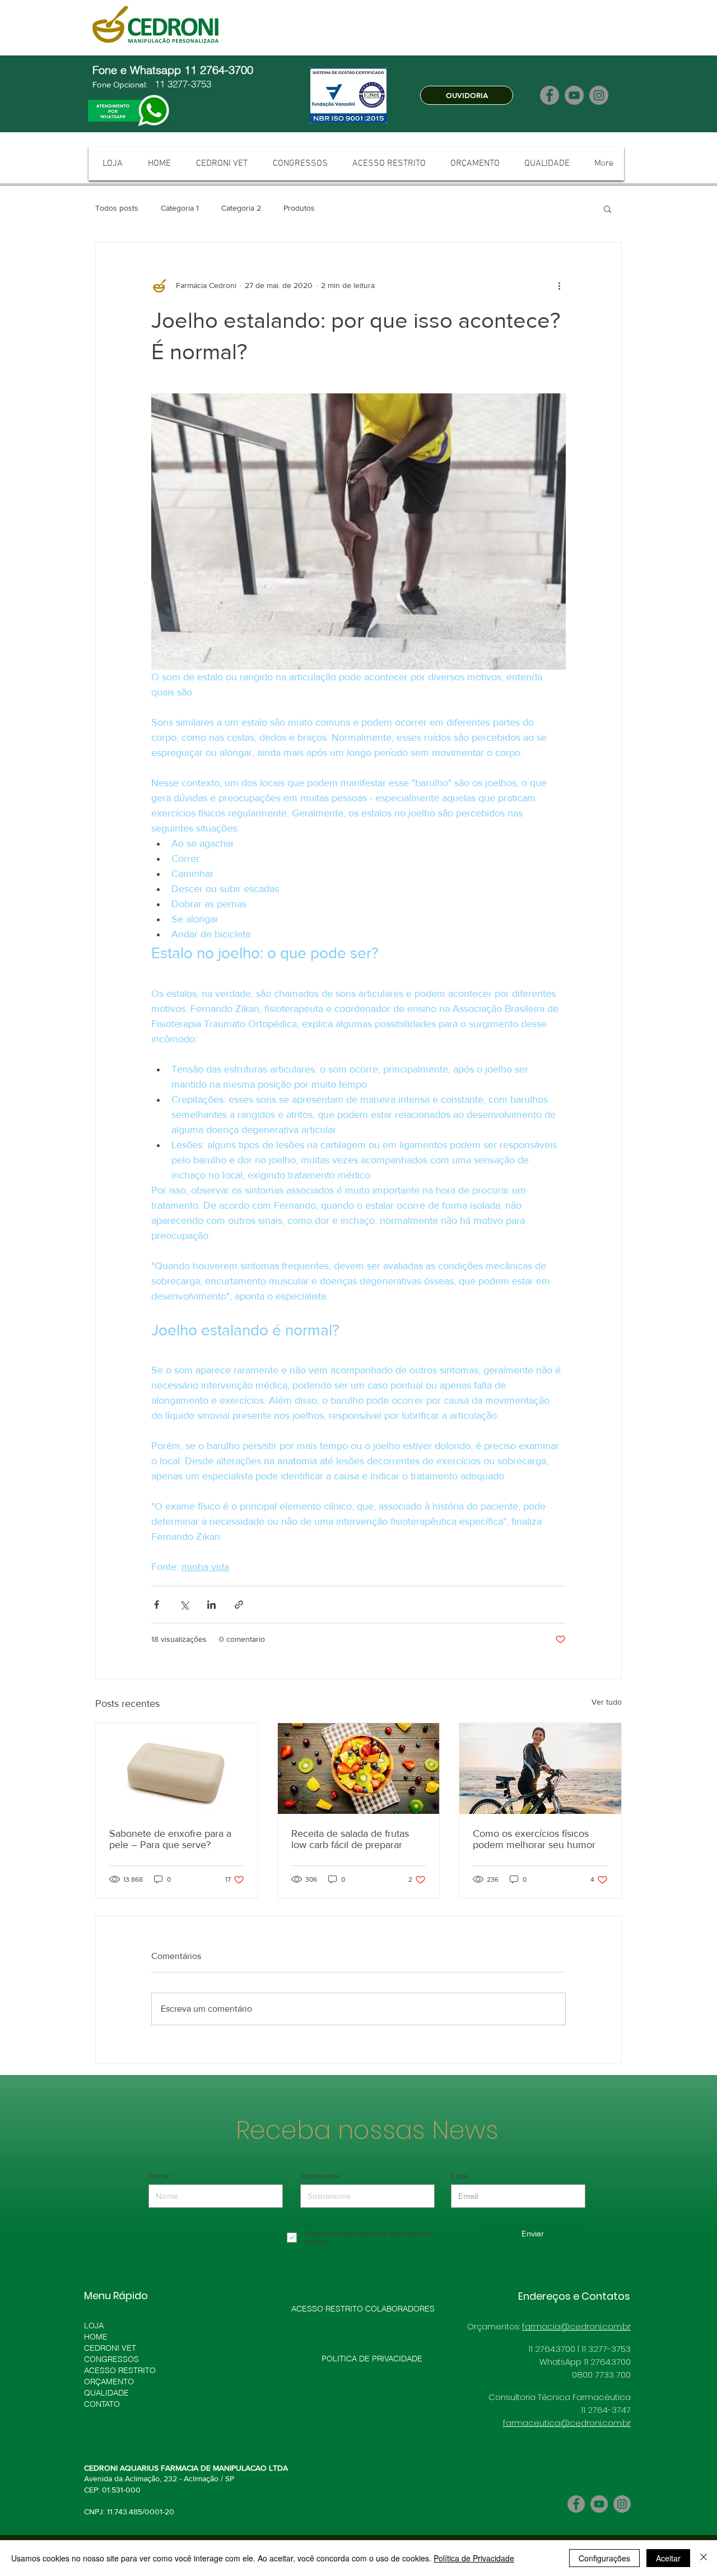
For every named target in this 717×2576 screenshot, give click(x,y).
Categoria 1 (180, 208)
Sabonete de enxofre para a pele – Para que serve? (170, 1839)
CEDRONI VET (110, 2348)
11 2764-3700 (220, 70)
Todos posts (117, 208)
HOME (96, 2337)
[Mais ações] (559, 285)
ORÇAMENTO (109, 2382)
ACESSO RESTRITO (120, 2370)
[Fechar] (704, 2558)
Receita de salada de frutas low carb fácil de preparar (350, 1839)
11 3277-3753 (181, 84)
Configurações (604, 2558)
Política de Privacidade (474, 2558)
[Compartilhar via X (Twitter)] (184, 1605)
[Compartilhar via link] (239, 1605)
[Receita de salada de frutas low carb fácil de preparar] (359, 1769)
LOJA (94, 2326)
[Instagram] (599, 95)
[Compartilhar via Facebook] (157, 1605)
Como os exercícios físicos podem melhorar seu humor (534, 1839)
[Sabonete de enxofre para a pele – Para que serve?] (177, 1769)
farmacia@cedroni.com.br (576, 2326)
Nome (159, 2176)
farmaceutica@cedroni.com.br (567, 2423)
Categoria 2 (241, 208)
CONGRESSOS (111, 2359)
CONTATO (102, 2404)
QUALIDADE (106, 2393)
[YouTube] (574, 95)
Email (460, 2176)
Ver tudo (607, 1702)
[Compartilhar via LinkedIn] (211, 1605)
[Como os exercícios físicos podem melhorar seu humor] (540, 1769)
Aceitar (668, 2558)
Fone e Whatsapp (138, 70)
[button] (607, 208)
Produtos (299, 208)
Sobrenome (320, 2176)
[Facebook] (550, 95)
